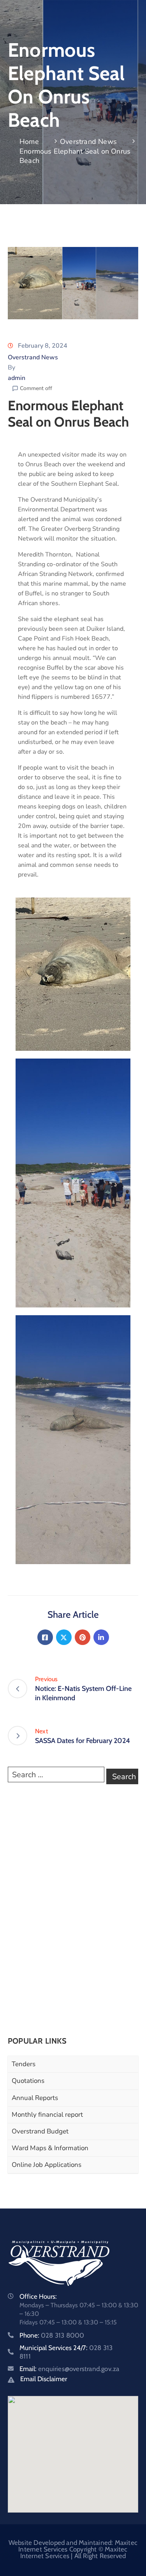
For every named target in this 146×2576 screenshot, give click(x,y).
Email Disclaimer (44, 2379)
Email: (69, 2369)
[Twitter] (64, 1637)
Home (29, 142)
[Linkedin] (101, 1637)
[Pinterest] (83, 1637)
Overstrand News (88, 142)
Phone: (52, 2335)
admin (17, 378)
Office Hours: (38, 2296)
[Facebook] (45, 1637)
